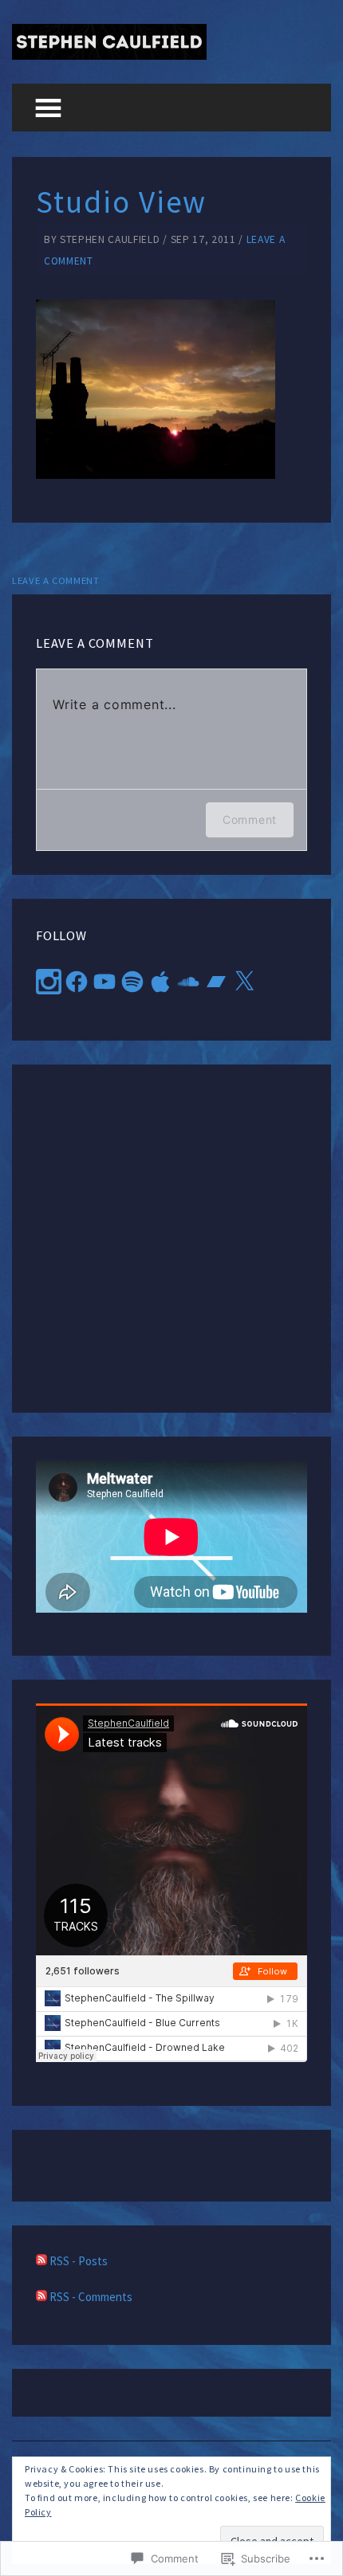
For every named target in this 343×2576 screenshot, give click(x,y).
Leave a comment (56, 580)
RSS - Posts (79, 2261)
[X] (244, 982)
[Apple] (160, 982)
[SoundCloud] (188, 982)
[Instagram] (49, 982)
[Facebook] (77, 982)
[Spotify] (132, 982)
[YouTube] (104, 982)
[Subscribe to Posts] (41, 2261)
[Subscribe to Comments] (41, 2297)
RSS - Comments (91, 2297)
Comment (250, 819)
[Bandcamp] (216, 982)
